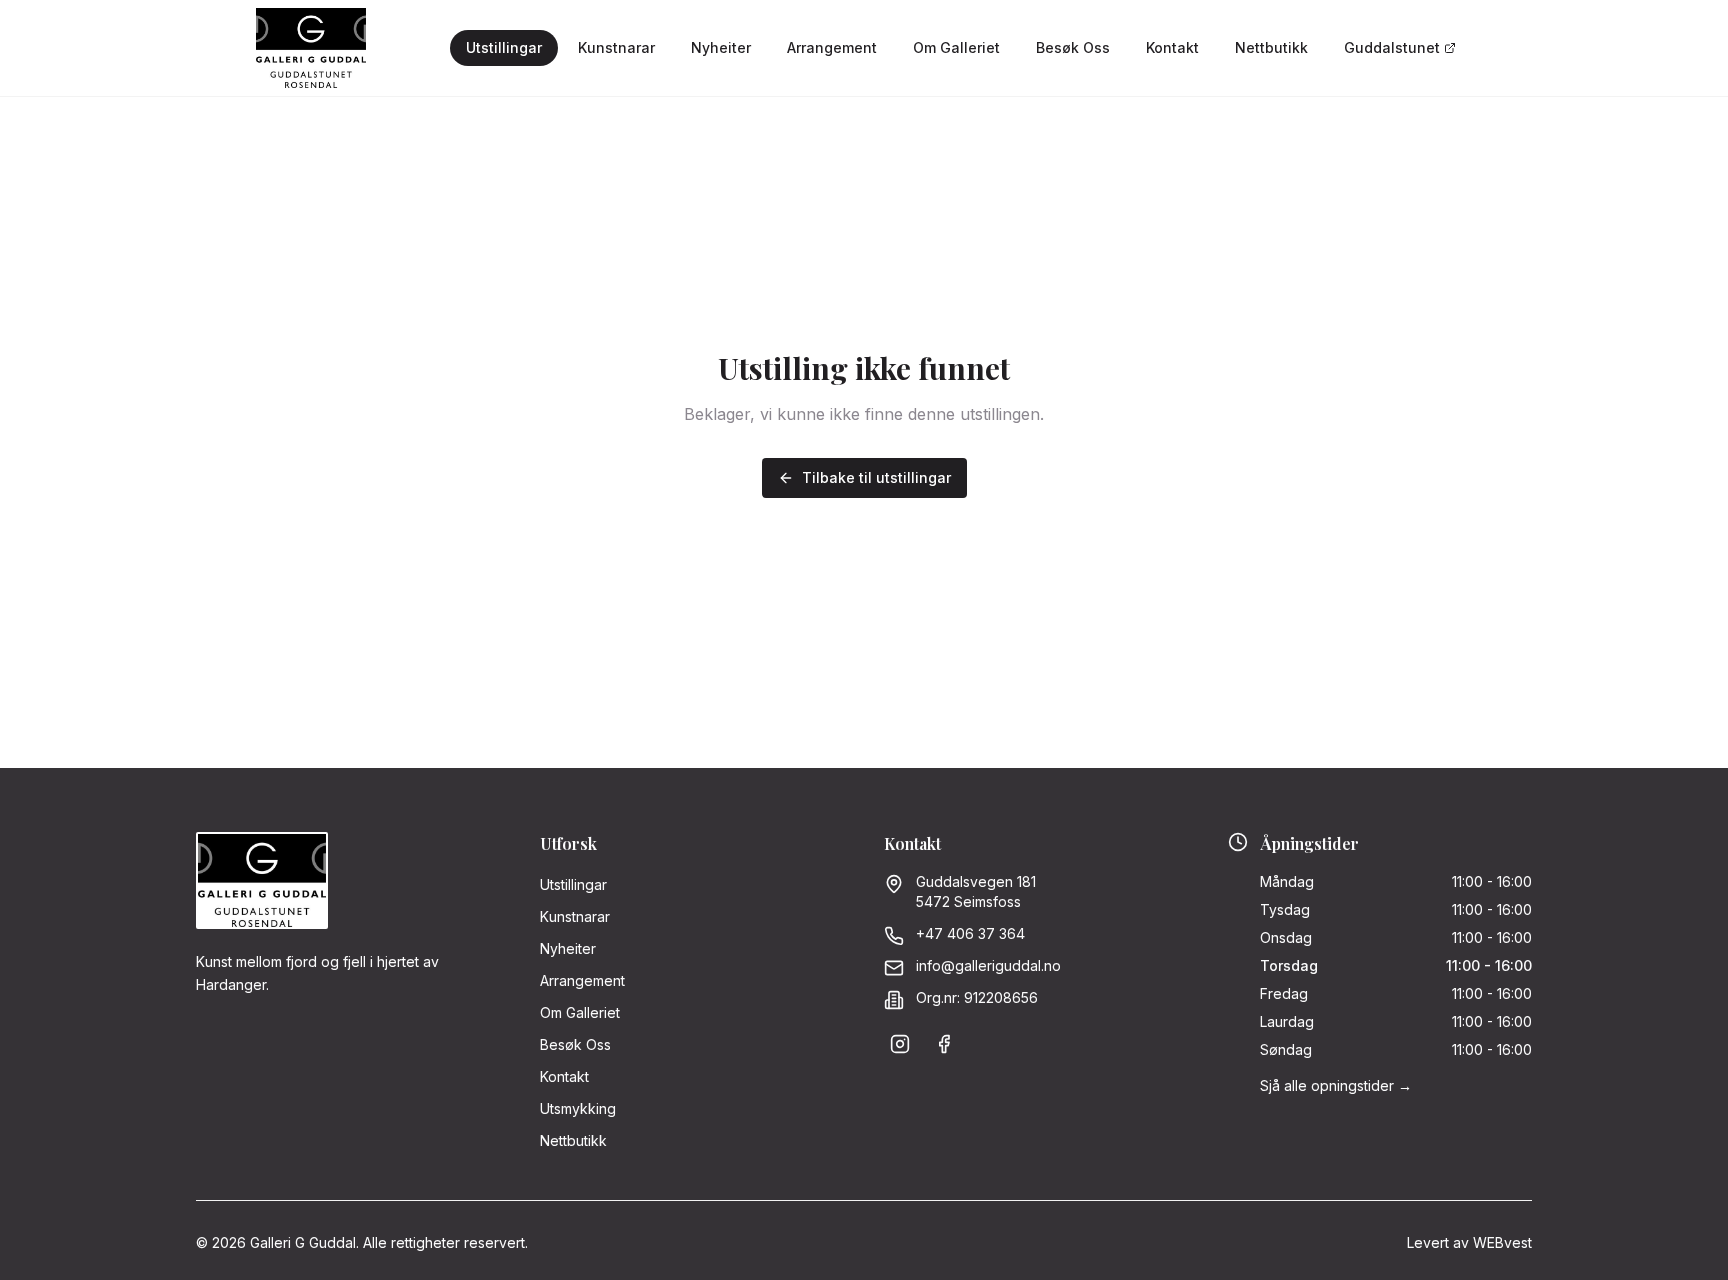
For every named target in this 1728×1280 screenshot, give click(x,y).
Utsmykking (578, 1108)
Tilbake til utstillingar (876, 477)
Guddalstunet (1392, 47)
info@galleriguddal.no (988, 965)
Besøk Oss (1073, 47)
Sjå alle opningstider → (1336, 1085)
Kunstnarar (616, 47)
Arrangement (832, 47)
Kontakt (1172, 47)
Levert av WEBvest (1469, 1242)
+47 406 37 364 (970, 933)
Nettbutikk (1271, 47)
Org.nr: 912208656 (977, 997)
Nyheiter (721, 47)
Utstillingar (504, 47)
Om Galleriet (956, 47)
